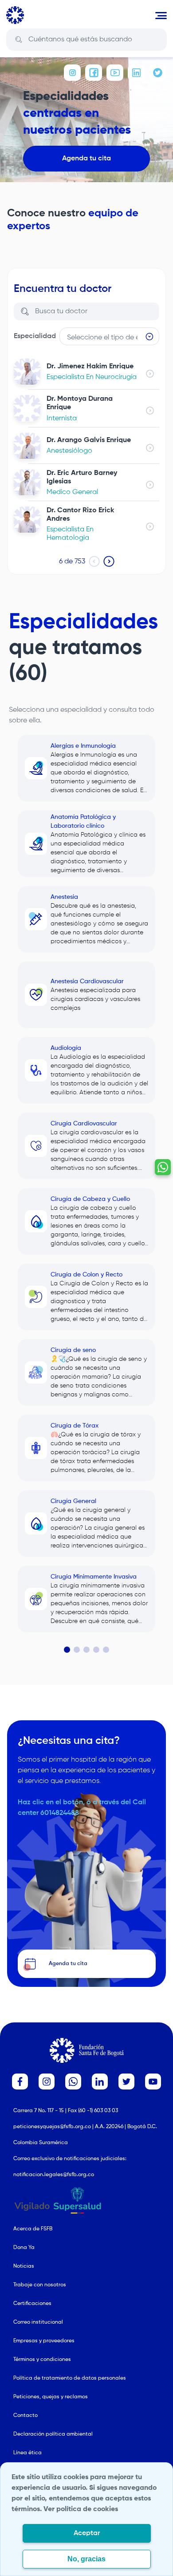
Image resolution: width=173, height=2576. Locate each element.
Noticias (24, 2266)
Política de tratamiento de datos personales (70, 2378)
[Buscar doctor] (25, 311)
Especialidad (35, 336)
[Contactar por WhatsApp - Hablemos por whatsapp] (163, 1167)
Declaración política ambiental (53, 2434)
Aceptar (87, 2533)
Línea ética (28, 2453)
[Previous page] (94, 561)
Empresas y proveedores (44, 2341)
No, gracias (86, 2559)
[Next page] (109, 561)
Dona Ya (24, 2248)
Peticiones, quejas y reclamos (51, 2397)
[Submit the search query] (19, 40)
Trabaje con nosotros (40, 2285)
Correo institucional (38, 2322)
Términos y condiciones (42, 2360)
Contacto (26, 2416)
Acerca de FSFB (33, 2229)
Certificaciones (32, 2304)
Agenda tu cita (86, 159)
